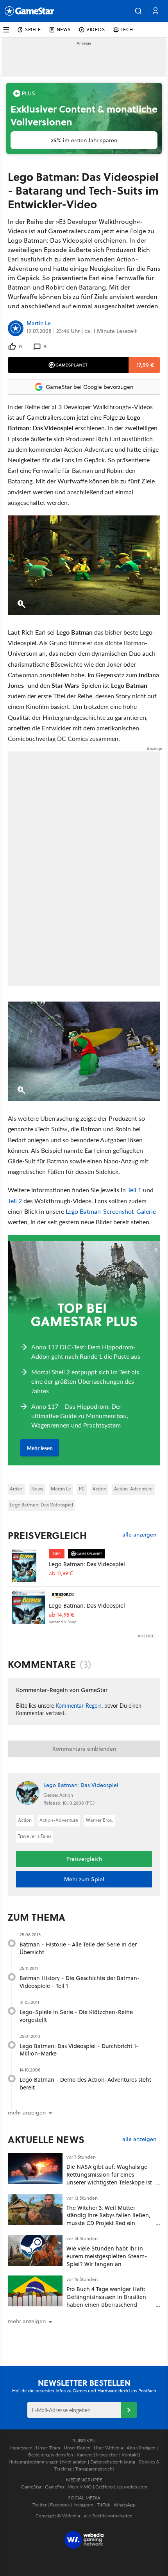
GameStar (31, 2487)
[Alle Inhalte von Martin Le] (16, 328)
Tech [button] (127, 30)
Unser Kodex (77, 2448)
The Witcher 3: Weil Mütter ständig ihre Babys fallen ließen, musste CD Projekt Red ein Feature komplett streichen (108, 2219)
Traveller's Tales (35, 1836)
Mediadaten (74, 2462)
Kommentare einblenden (84, 1749)
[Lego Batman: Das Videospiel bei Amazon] (28, 1607)
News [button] (64, 30)
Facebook (60, 2505)
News (37, 1489)
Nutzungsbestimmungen (34, 2462)
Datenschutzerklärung (113, 2462)
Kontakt (130, 2455)
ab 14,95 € (62, 1615)
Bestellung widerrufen (51, 2455)
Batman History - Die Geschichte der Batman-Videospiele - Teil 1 (80, 1982)
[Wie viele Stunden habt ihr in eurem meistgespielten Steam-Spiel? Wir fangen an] (35, 2250)
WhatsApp (125, 2505)
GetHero (104, 2487)
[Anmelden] (129, 2410)
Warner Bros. (99, 1820)
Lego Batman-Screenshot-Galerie (111, 1211)
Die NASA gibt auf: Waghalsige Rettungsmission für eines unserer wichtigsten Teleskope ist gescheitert (109, 2178)
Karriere (85, 2455)
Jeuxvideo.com (132, 2487)
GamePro (55, 2487)
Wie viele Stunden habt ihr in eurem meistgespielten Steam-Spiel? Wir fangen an (107, 2256)
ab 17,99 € (61, 1573)
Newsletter (107, 2455)
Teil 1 (134, 1190)
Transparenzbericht (95, 2469)
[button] (138, 11)
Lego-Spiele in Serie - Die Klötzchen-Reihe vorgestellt (76, 2016)
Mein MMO (80, 2487)
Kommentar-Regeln (79, 1705)
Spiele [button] (33, 30)
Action (99, 1489)
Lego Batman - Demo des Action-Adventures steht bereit (85, 2083)
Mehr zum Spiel (84, 1879)
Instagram (83, 2505)
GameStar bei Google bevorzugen (89, 387)
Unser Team (48, 2448)
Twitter (39, 2505)
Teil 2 (15, 1201)
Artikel (17, 1489)
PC (82, 1489)
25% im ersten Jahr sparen (84, 140)
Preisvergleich (47, 1535)
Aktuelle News (46, 2140)
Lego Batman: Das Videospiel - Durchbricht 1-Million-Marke (79, 2050)
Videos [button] (96, 30)
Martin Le (39, 324)
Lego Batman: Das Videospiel (41, 1505)
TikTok (104, 2505)
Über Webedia (108, 2448)
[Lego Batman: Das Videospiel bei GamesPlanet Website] (28, 1566)
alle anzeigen (139, 1535)
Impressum (21, 2448)
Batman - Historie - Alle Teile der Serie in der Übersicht (78, 1948)
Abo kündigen (141, 2448)
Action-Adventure (133, 1489)
